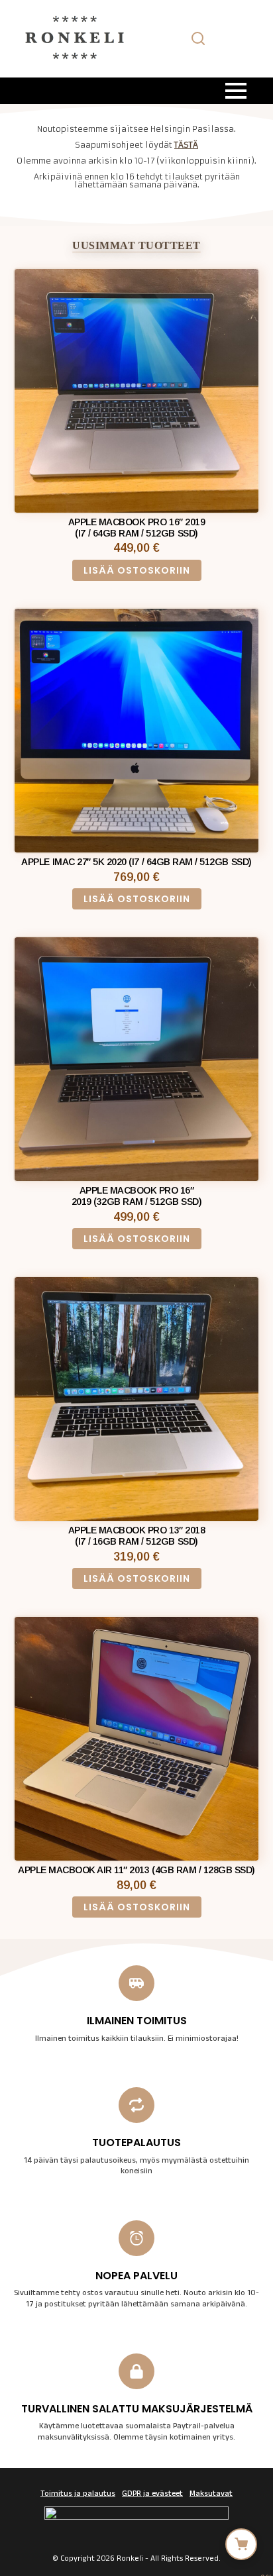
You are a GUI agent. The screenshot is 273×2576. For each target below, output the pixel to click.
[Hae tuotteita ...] (198, 38)
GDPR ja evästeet (152, 2495)
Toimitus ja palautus (78, 2495)
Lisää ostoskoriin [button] (137, 570)
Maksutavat (211, 2495)
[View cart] (241, 2544)
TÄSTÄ (186, 145)
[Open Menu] (236, 91)
